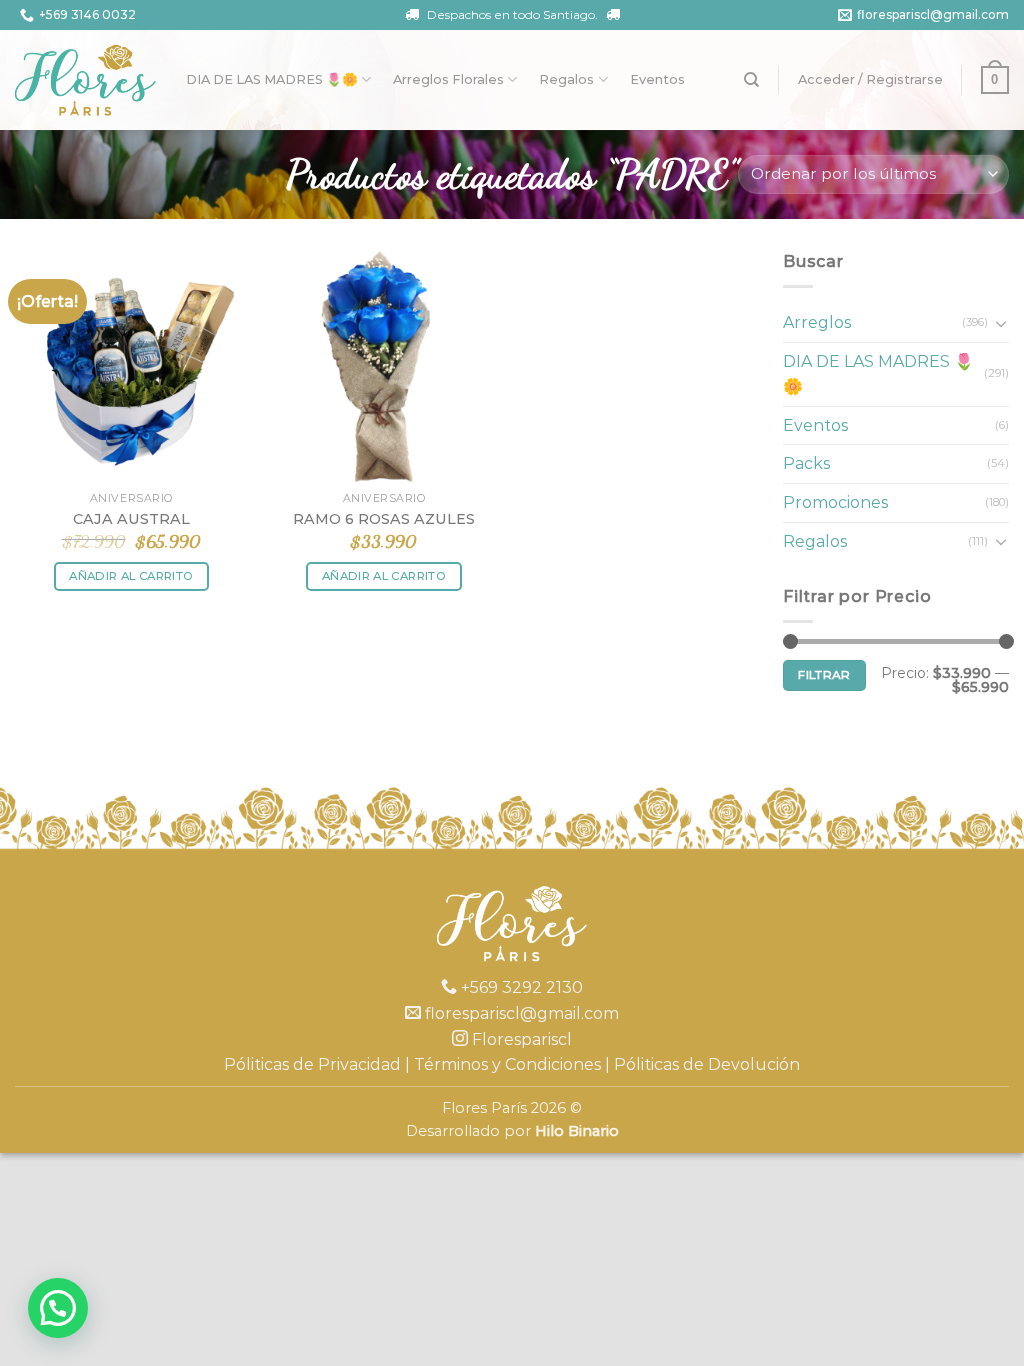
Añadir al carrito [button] (131, 576)
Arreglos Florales (448, 79)
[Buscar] (751, 80)
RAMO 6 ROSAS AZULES (384, 519)
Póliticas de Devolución (707, 1064)
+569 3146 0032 (87, 14)
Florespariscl (520, 1039)
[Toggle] (1001, 323)
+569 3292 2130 (520, 987)
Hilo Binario (577, 1131)
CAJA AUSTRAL (131, 519)
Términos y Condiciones (507, 1064)
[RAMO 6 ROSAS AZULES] (383, 365)
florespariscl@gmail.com (933, 14)
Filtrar (824, 674)
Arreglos (817, 322)
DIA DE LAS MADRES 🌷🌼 (272, 79)
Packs (806, 463)
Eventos (657, 79)
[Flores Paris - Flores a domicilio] (85, 80)
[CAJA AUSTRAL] (131, 365)
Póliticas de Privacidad (312, 1064)
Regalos (566, 79)
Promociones (835, 502)
